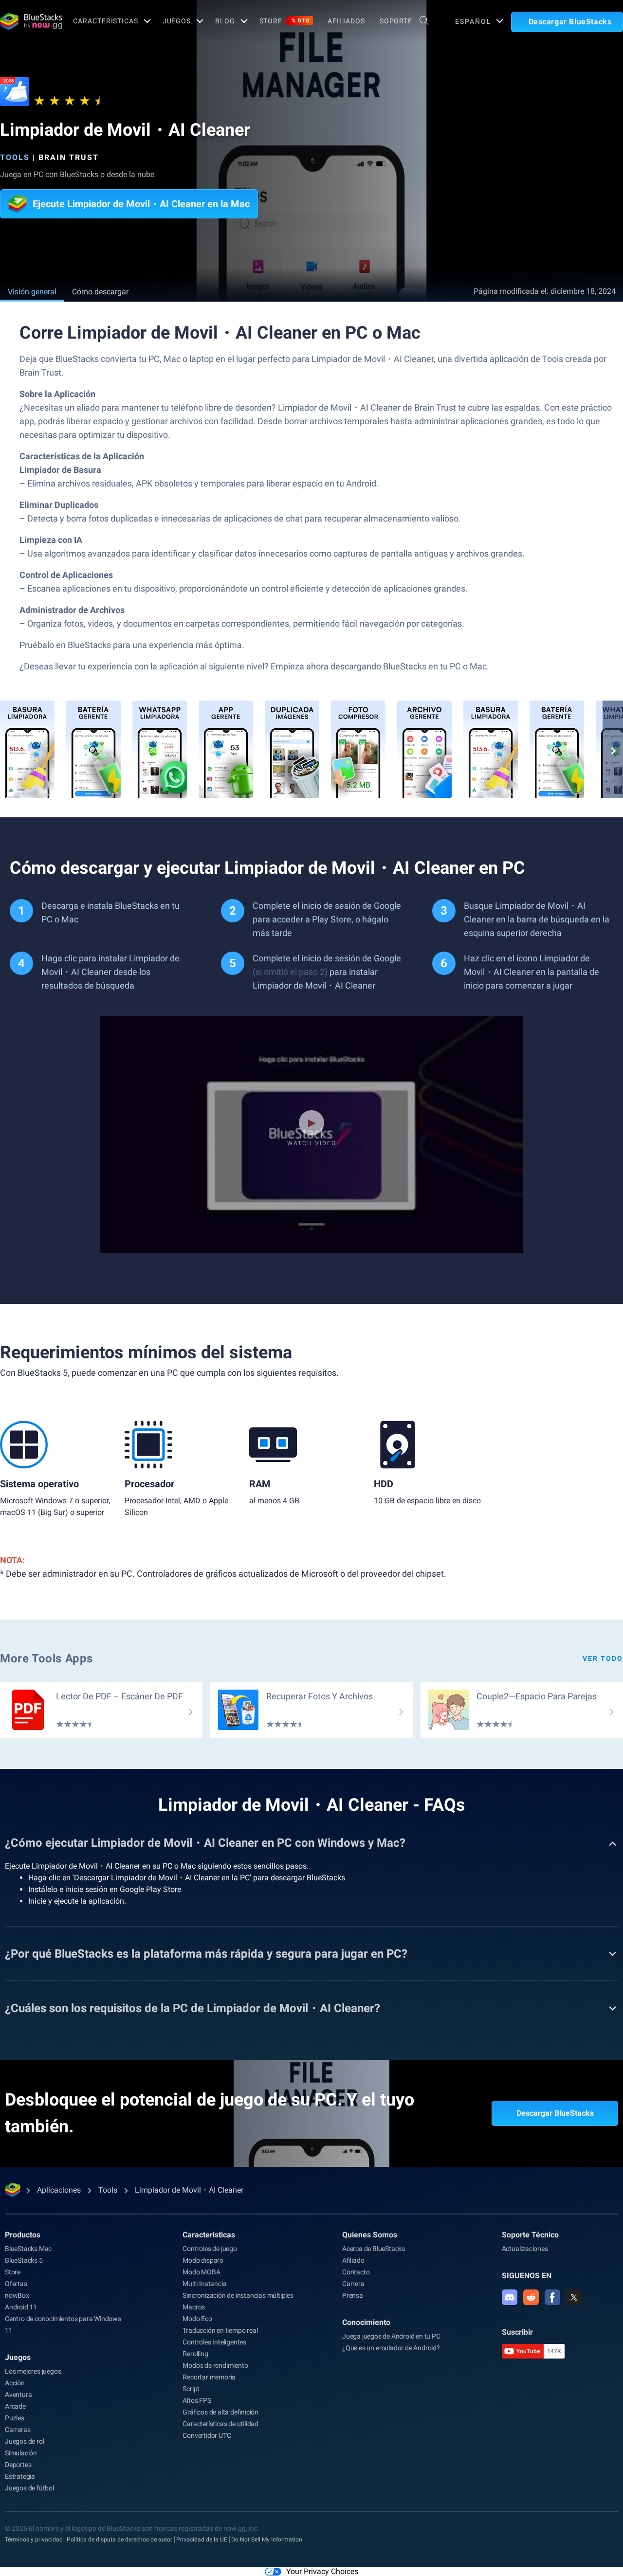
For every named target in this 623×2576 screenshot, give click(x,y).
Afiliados (346, 21)
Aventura (18, 2395)
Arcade (15, 2406)
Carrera (353, 2284)
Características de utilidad (220, 2424)
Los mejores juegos (33, 2371)
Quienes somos (370, 2235)
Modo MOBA (201, 2272)
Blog (225, 21)
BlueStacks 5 (24, 2260)
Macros (194, 2307)
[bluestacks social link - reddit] (531, 2297)
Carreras (18, 2430)
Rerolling (195, 2354)
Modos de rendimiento (215, 2365)
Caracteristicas (105, 21)
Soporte (396, 21)
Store (285, 21)
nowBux (17, 2295)
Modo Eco (197, 2319)
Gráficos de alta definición (220, 2412)
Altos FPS (197, 2400)
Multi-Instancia (204, 2284)
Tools (15, 157)
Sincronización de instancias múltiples (238, 2295)
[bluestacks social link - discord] (510, 2297)
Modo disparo (203, 2260)
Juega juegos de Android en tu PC (391, 2336)
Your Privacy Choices (322, 2571)
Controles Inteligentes (214, 2342)
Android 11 (21, 2307)
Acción (15, 2383)
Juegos (177, 21)
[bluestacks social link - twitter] (574, 2297)
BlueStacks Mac (28, 2249)
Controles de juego (210, 2249)
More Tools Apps (46, 1658)
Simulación (21, 2453)
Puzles (15, 2418)
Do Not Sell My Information (267, 2540)
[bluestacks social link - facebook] (552, 2297)
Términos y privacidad (34, 2540)
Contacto (356, 2272)
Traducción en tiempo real (220, 2330)
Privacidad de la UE (202, 2540)
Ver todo (603, 1658)
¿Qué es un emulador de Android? (391, 2348)
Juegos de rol (24, 2441)
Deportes (18, 2465)
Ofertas (16, 2284)
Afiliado (353, 2260)
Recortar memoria (209, 2377)
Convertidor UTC (207, 2435)
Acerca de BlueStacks (374, 2249)
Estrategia (20, 2476)
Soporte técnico (530, 2235)
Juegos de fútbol (29, 2488)
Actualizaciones (525, 2249)
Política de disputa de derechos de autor (119, 2540)
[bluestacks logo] (26, 21)
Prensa (353, 2295)
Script (191, 2389)
